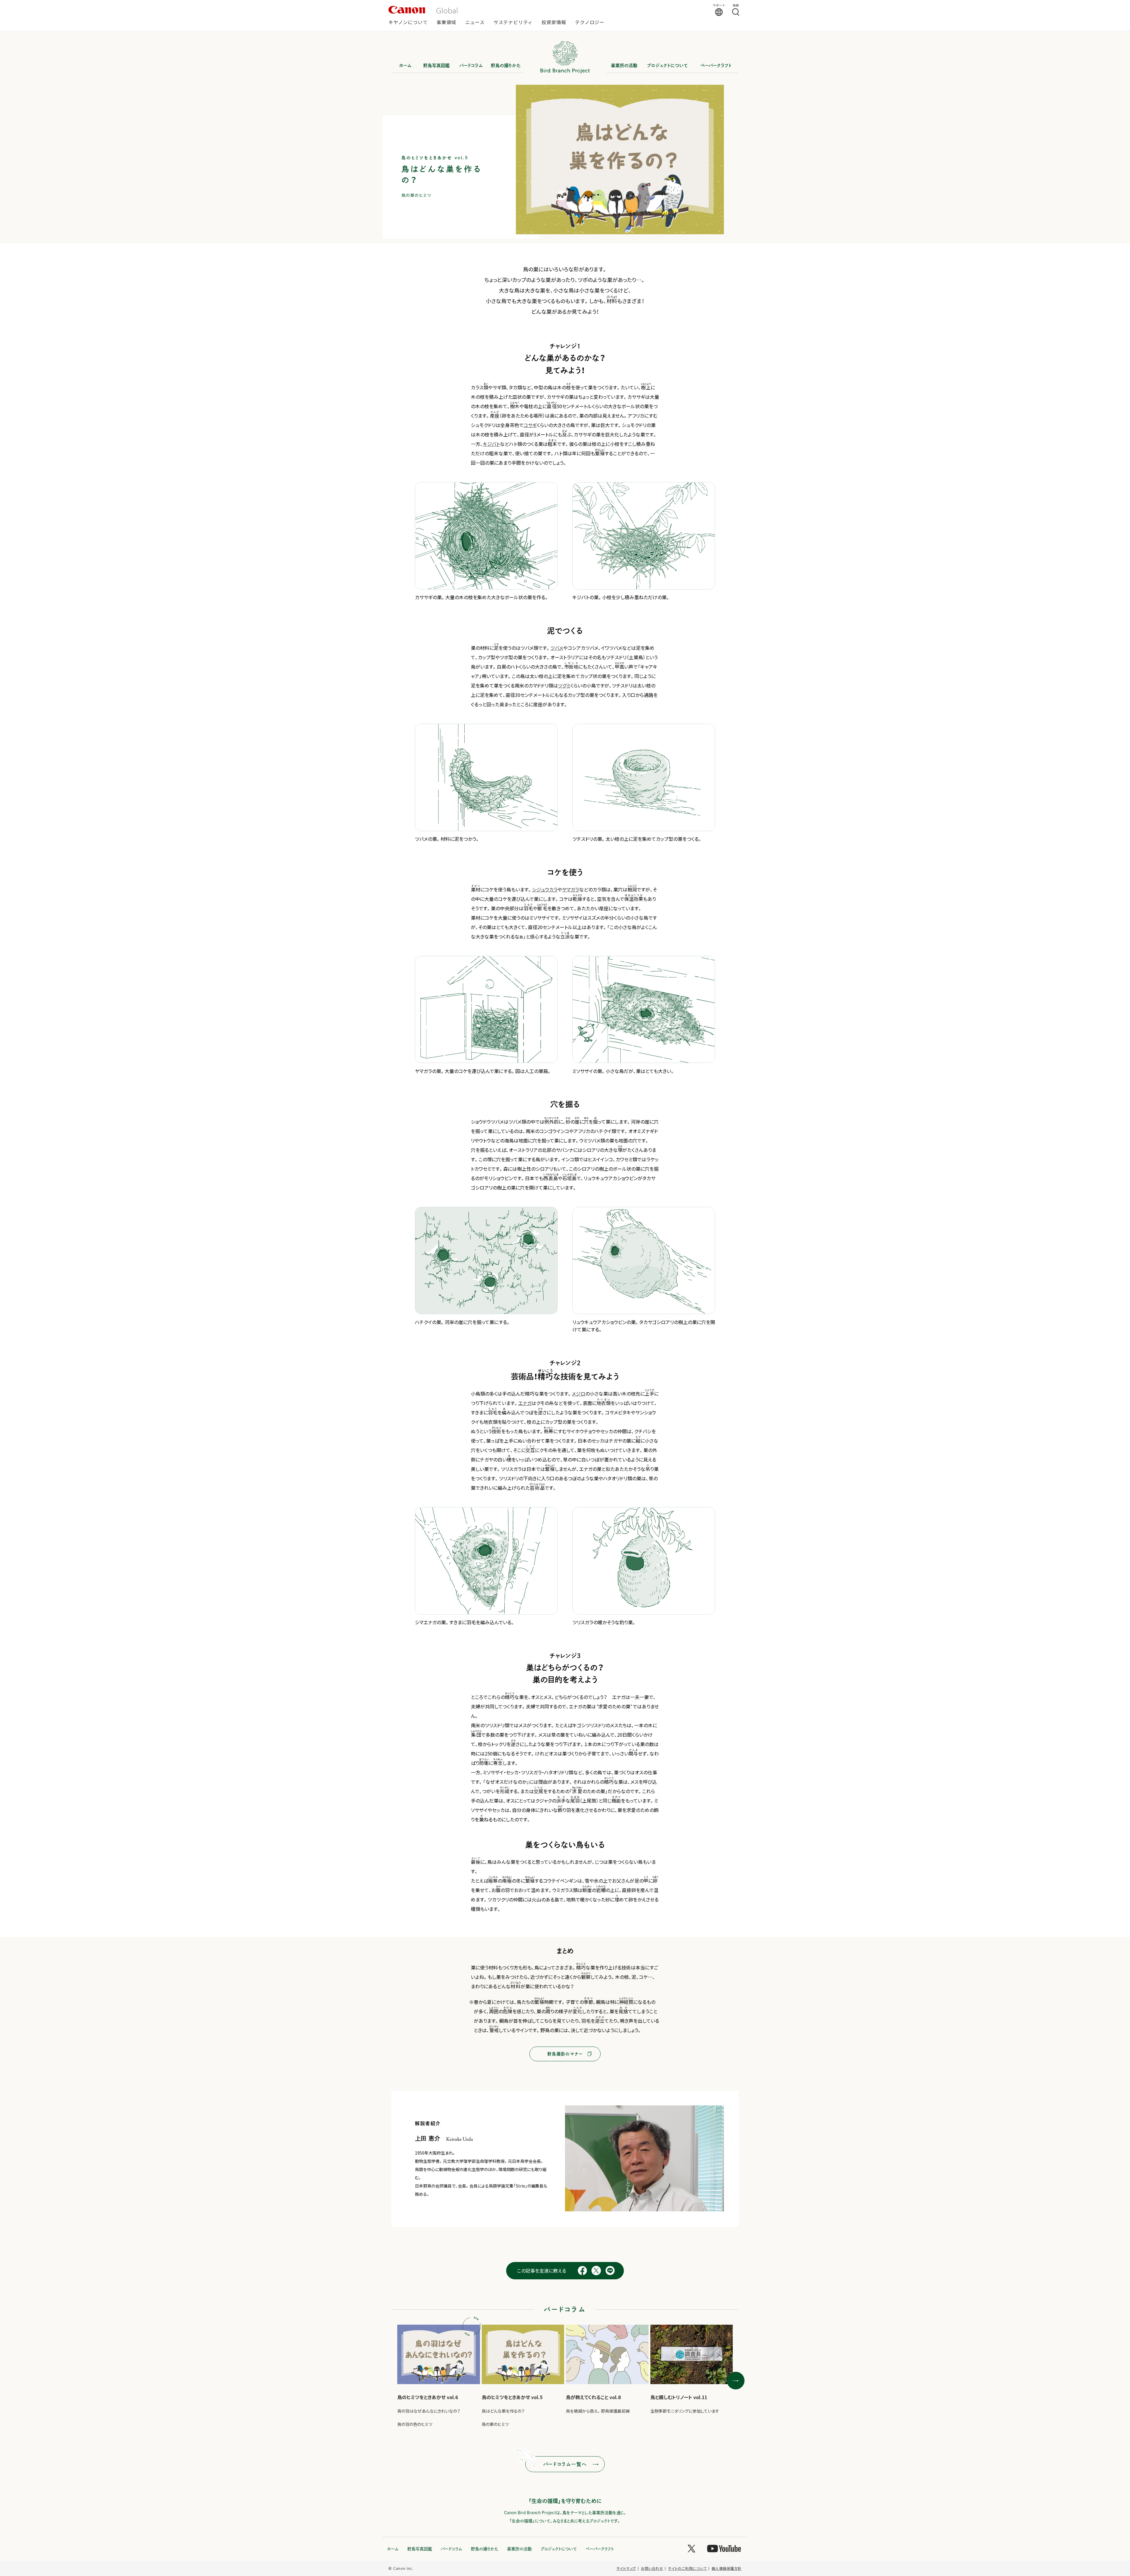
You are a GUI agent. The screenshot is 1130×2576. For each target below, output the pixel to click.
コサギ (530, 425)
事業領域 (446, 23)
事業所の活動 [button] (624, 65)
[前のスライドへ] (394, 2381)
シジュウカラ (545, 889)
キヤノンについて (408, 23)
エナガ (525, 1403)
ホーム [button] (405, 65)
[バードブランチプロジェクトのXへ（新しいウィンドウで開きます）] (692, 2550)
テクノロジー (590, 23)
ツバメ (557, 648)
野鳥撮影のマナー (565, 2054)
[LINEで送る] (610, 2274)
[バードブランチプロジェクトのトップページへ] (565, 76)
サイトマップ (626, 2568)
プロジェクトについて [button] (667, 65)
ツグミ (564, 685)
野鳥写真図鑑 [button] (436, 65)
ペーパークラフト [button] (716, 65)
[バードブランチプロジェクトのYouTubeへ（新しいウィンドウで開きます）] (724, 2550)
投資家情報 (554, 23)
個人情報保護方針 (727, 2568)
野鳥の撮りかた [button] (506, 65)
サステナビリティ (513, 23)
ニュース (475, 23)
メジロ (579, 1394)
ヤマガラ (571, 889)
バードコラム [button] (471, 65)
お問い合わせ (652, 2568)
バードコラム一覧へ (565, 2464)
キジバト (491, 444)
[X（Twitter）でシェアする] (596, 2274)
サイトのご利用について (687, 2568)
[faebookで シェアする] (582, 2274)
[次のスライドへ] (736, 2381)
